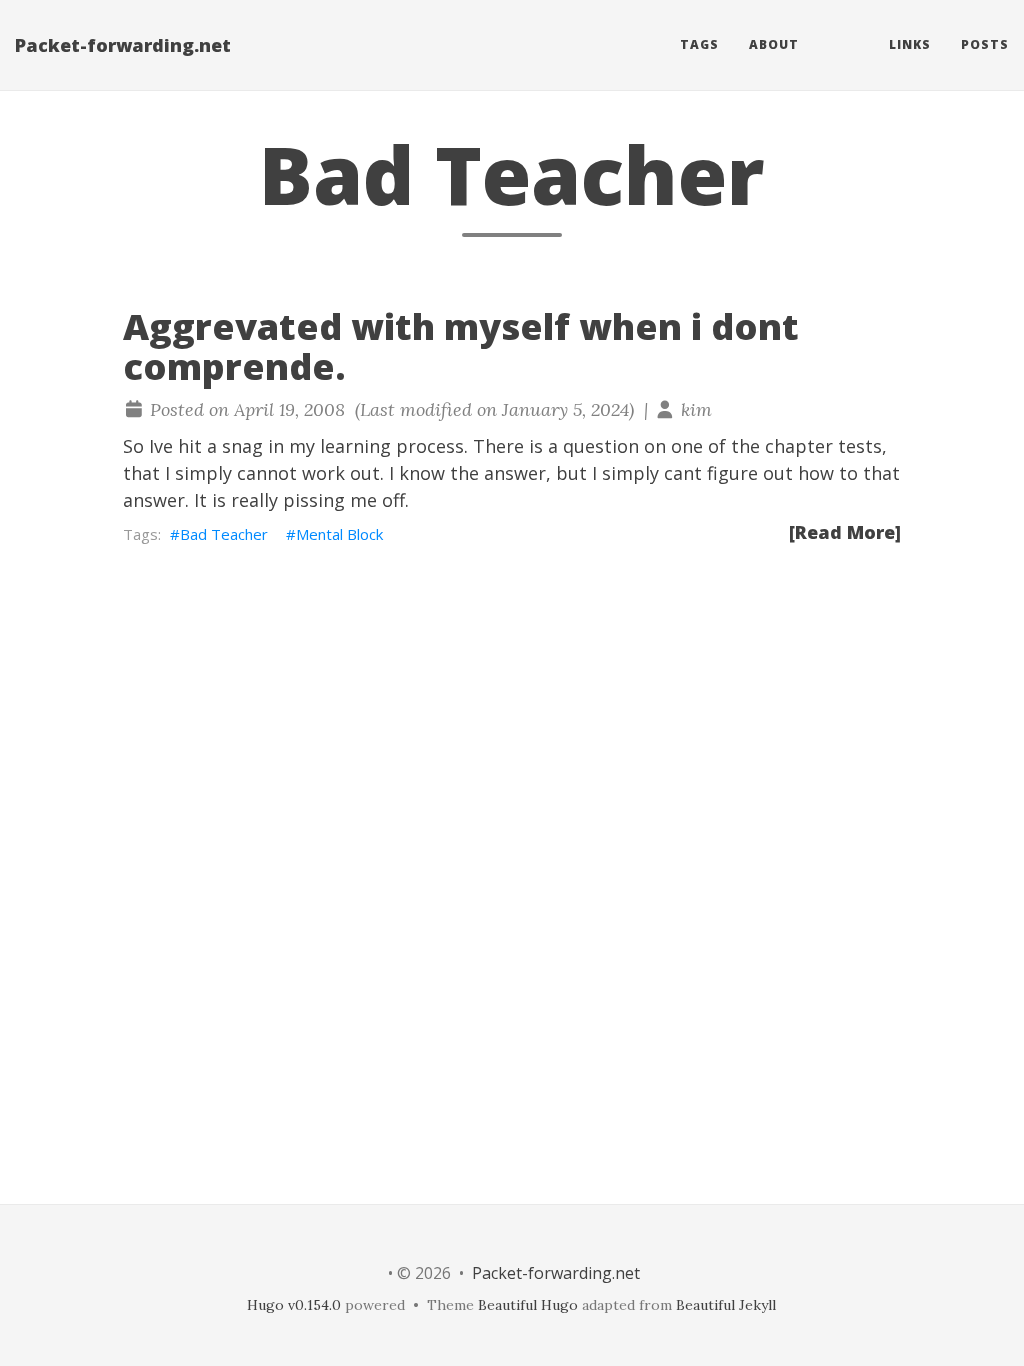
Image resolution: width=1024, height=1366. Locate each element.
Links (910, 44)
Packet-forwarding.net (123, 45)
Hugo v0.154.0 (294, 1305)
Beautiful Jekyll (726, 1305)
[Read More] (845, 532)
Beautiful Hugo (528, 1305)
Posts (985, 44)
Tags (699, 44)
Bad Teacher (224, 534)
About (774, 44)
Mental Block (339, 534)
